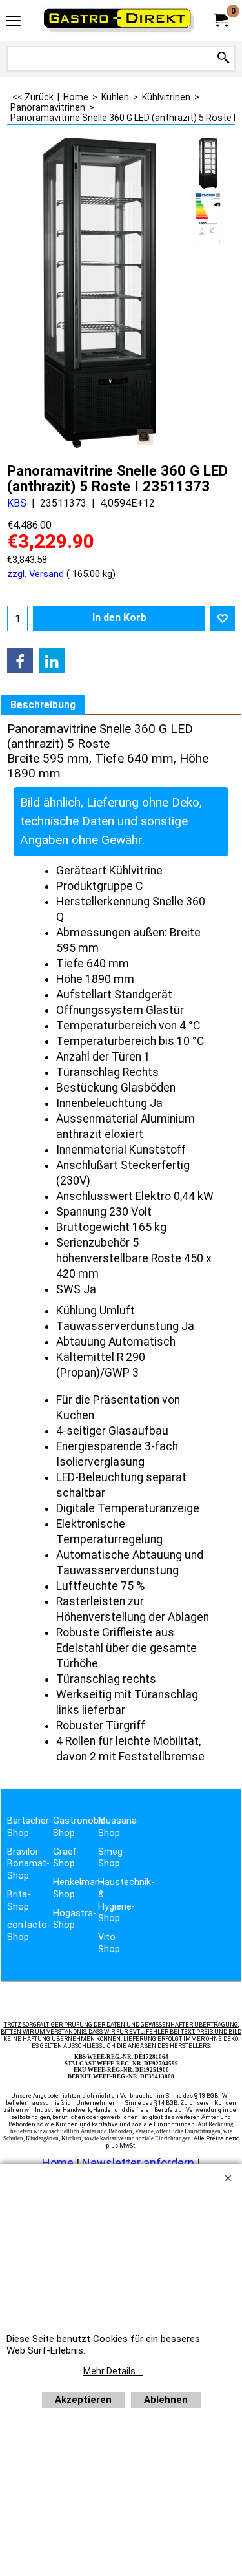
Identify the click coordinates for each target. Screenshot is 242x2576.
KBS (17, 503)
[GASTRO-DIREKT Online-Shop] (119, 20)
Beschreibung (43, 705)
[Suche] (223, 58)
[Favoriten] (223, 618)
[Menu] (13, 22)
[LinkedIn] (52, 660)
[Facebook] (20, 660)
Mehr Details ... (113, 2371)
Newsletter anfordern (139, 2163)
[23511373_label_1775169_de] (208, 218)
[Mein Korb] (220, 20)
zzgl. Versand (35, 574)
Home (58, 2163)
